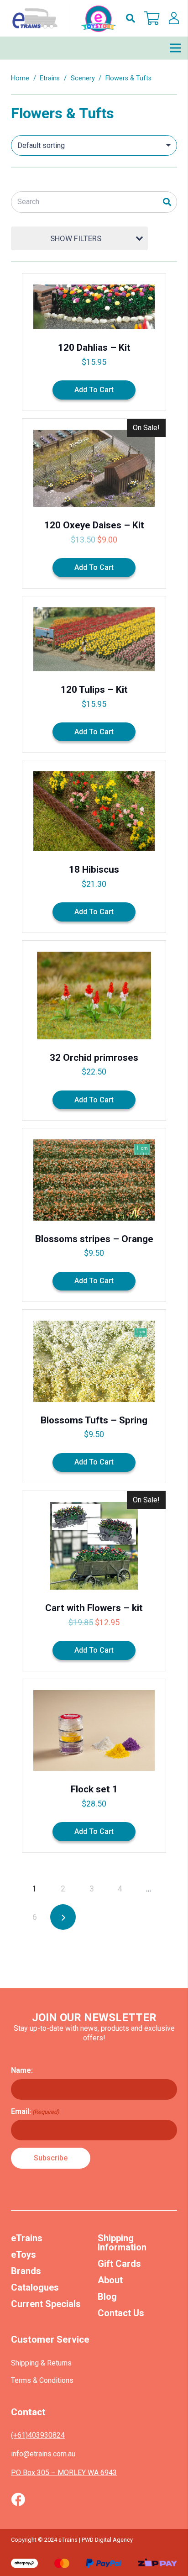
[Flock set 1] (94, 1766)
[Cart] (152, 18)
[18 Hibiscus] (94, 846)
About (110, 2280)
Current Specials (46, 2304)
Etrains (50, 78)
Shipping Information (122, 2243)
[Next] (63, 1917)
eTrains (27, 2238)
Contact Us (121, 2313)
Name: (22, 2070)
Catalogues (35, 2287)
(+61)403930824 (38, 2435)
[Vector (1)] (18, 2499)
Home (20, 78)
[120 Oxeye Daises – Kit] (94, 503)
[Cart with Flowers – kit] (94, 1581)
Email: (35, 2111)
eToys (23, 2255)
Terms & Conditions (42, 2380)
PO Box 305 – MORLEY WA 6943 (64, 2473)
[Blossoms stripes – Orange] (94, 1215)
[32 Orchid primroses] (94, 1031)
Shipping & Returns (41, 2363)
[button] (131, 18)
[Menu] (175, 48)
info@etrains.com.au (43, 2454)
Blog (107, 2297)
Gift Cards (119, 2264)
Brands (26, 2271)
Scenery (83, 78)
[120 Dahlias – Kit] (94, 342)
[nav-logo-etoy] (62, 18)
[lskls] (174, 18)
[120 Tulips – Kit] (94, 674)
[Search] (167, 202)
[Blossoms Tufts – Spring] (94, 1396)
